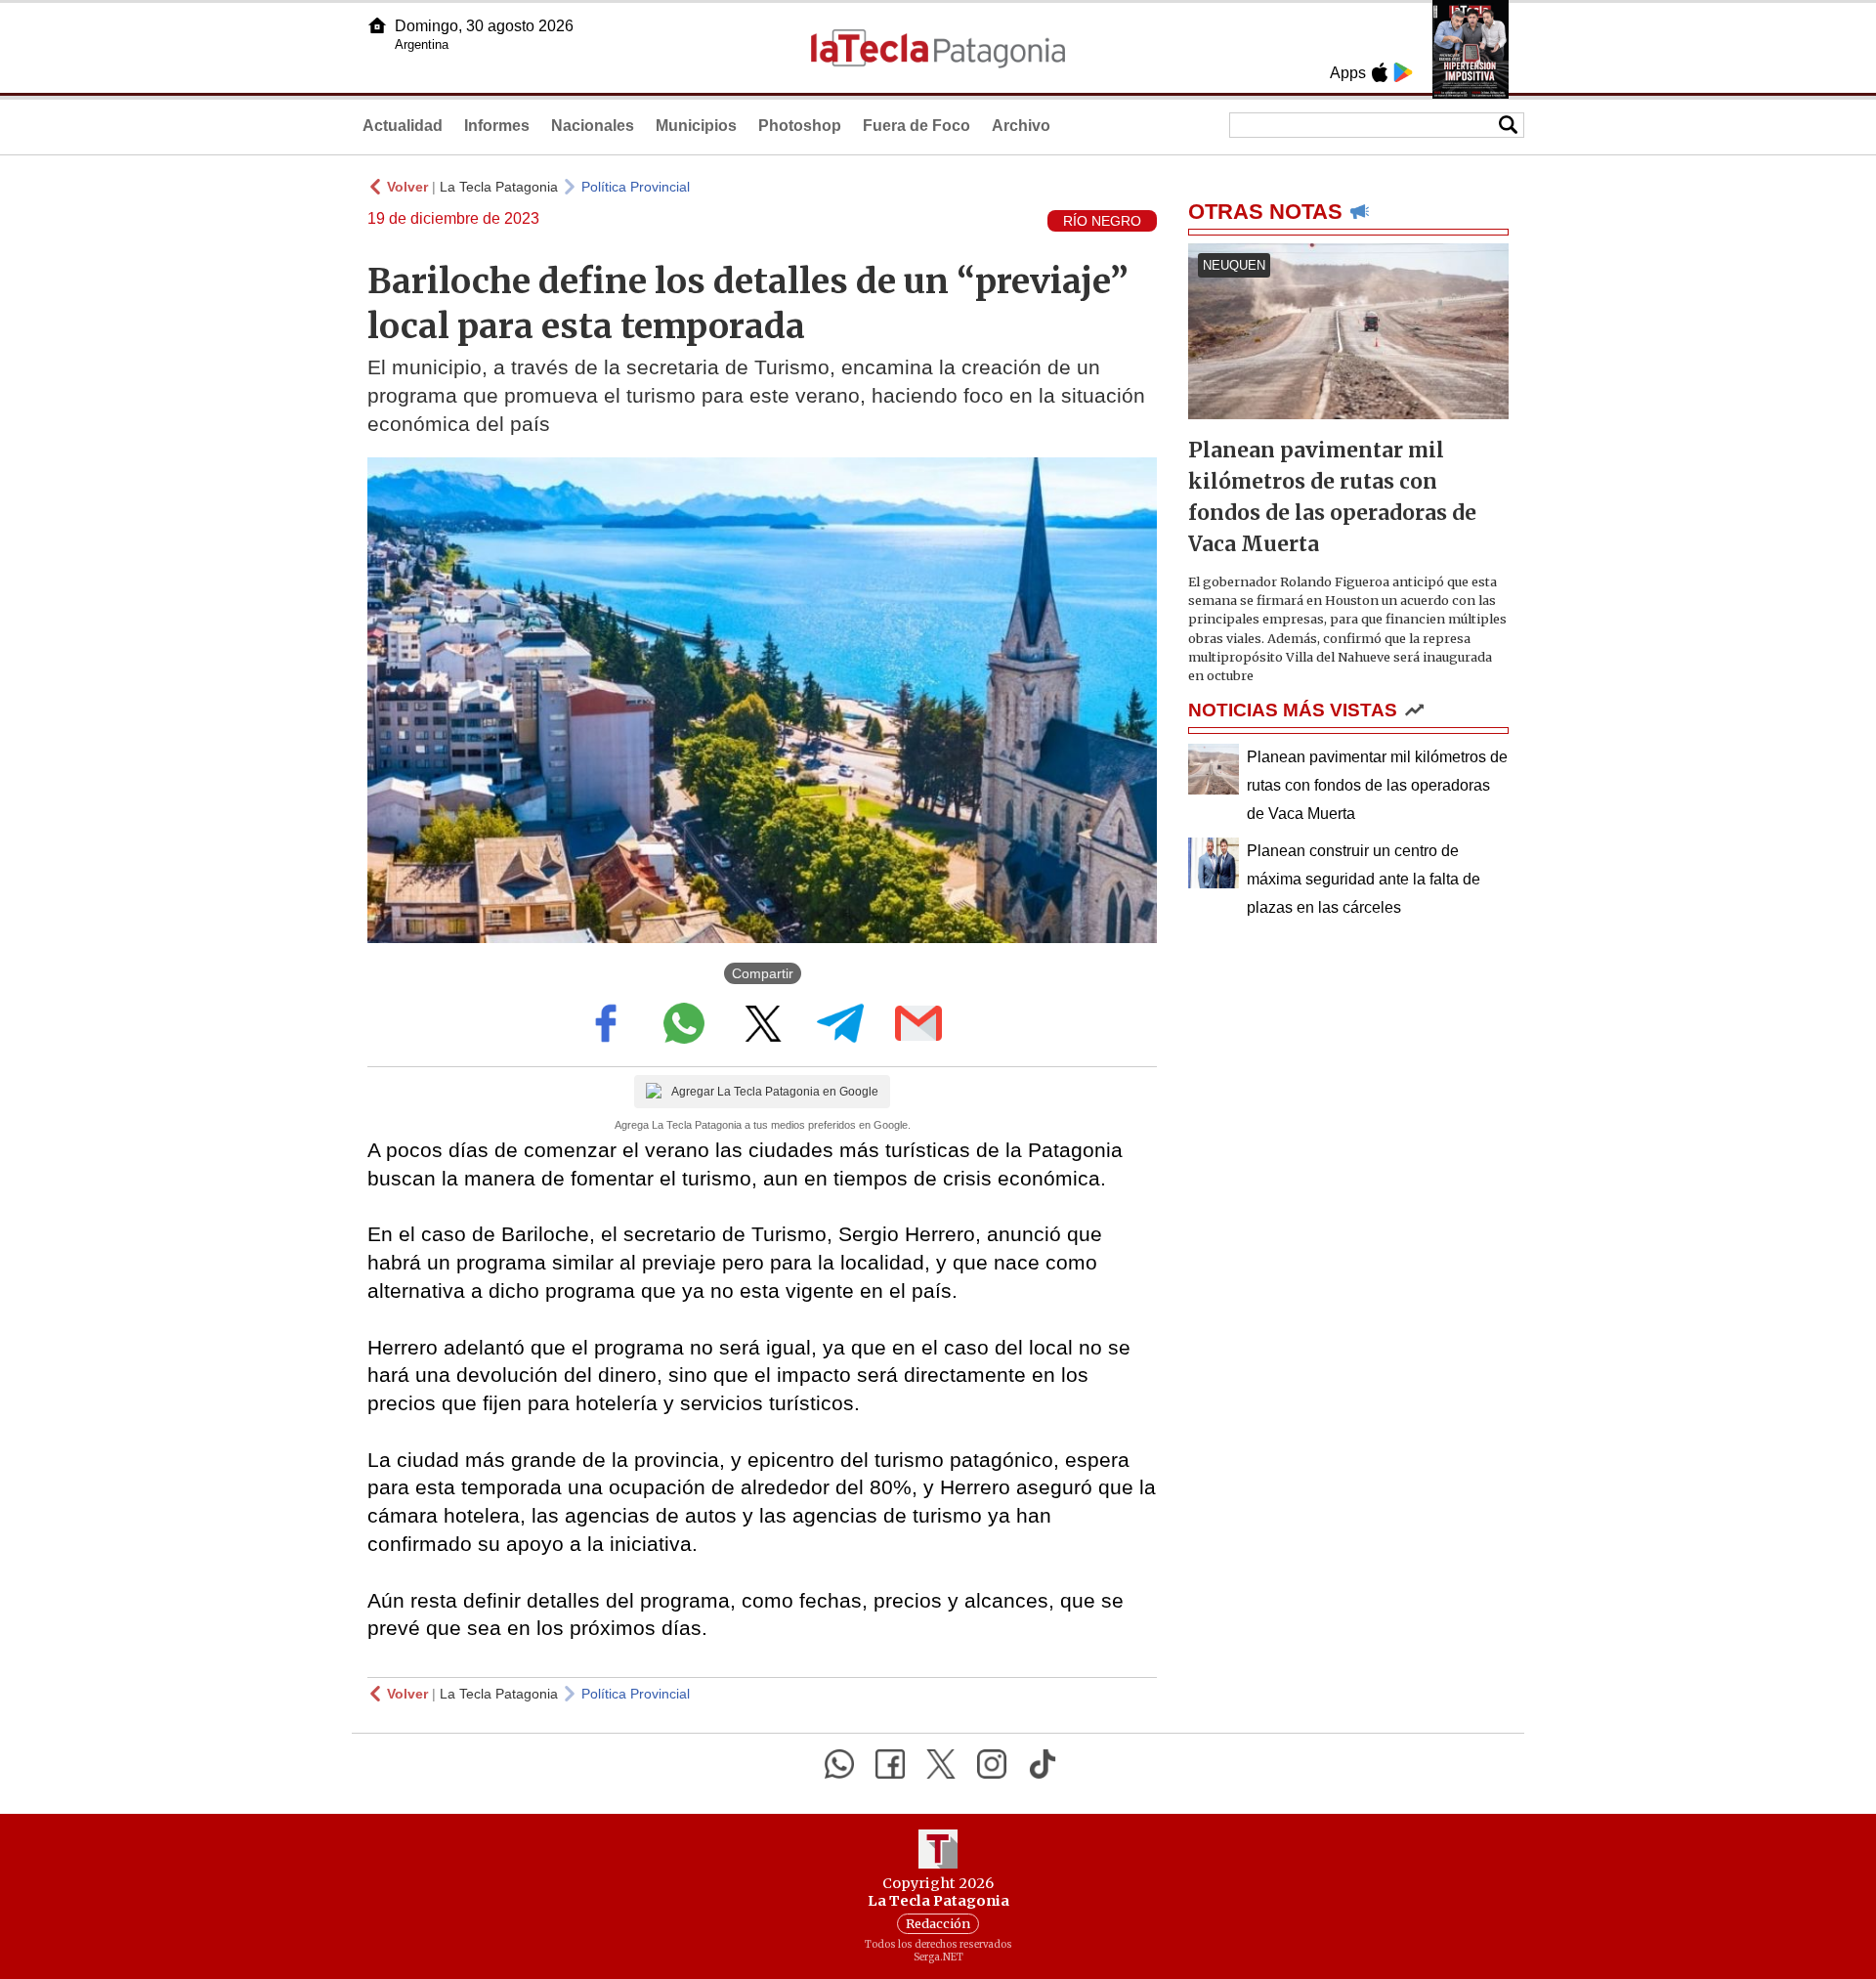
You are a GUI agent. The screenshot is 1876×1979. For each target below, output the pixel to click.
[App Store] (1380, 72)
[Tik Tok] (1043, 1764)
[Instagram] (992, 1764)
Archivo (1021, 126)
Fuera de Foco (917, 126)
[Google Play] (1403, 72)
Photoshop (800, 126)
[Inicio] (377, 25)
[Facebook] (890, 1764)
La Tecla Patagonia (499, 187)
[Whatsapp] (839, 1764)
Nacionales (593, 126)
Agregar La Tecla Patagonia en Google (775, 1092)
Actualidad (403, 126)
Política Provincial (636, 187)
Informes (497, 126)
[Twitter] (941, 1764)
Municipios (696, 126)
